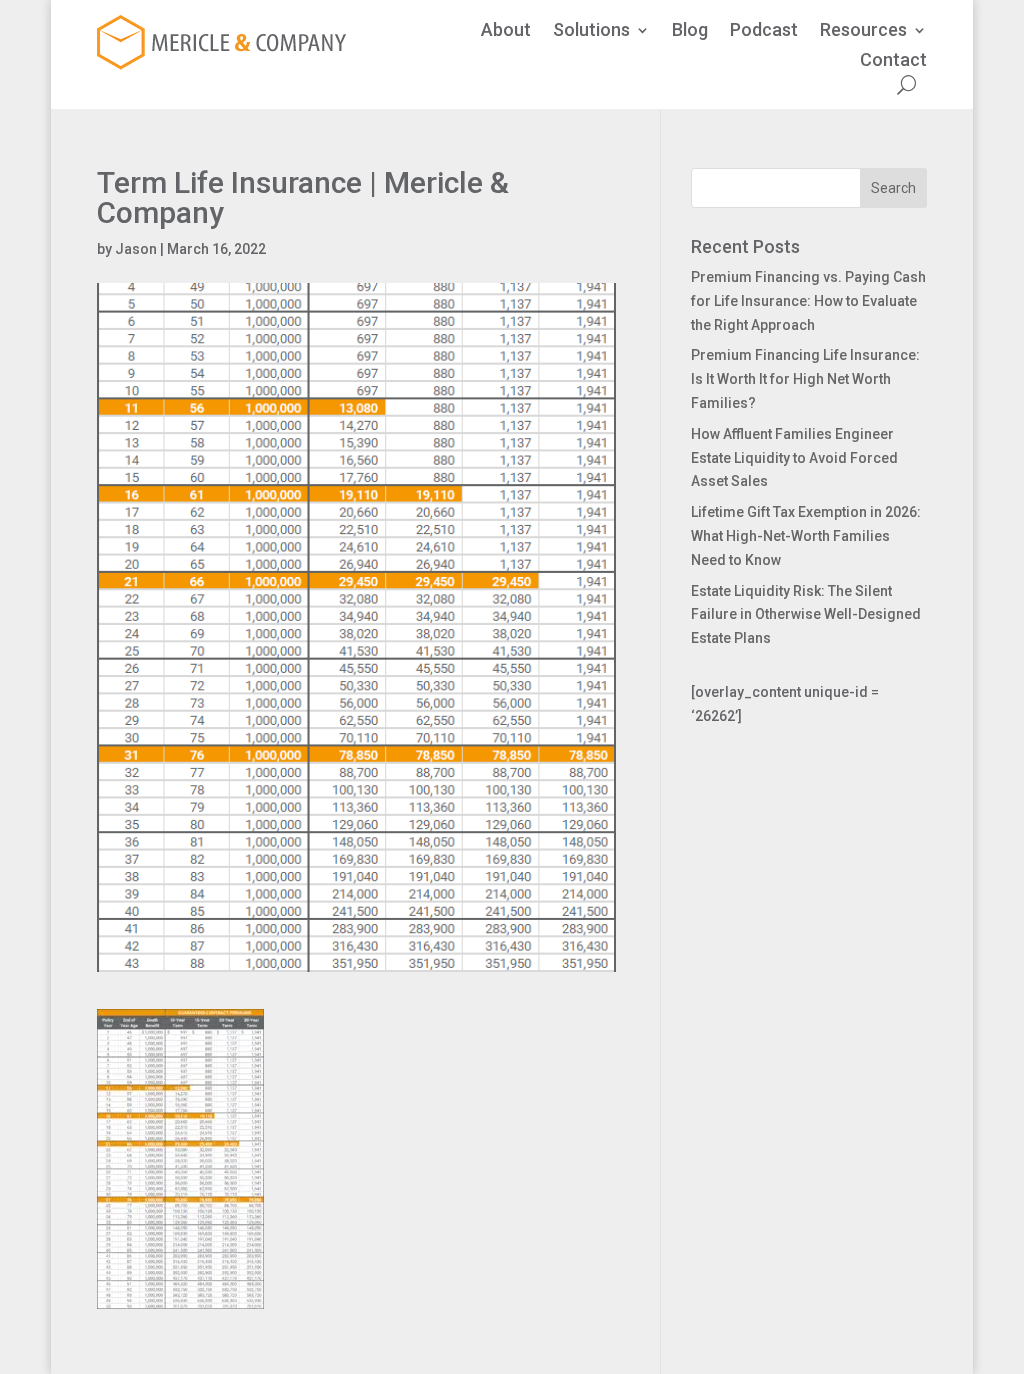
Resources (863, 31)
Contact (893, 61)
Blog (690, 31)
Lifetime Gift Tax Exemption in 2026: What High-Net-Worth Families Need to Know (806, 536)
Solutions (591, 31)
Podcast (764, 31)
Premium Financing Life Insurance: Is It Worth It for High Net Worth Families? (805, 379)
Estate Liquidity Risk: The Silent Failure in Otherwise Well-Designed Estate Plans (806, 615)
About (506, 31)
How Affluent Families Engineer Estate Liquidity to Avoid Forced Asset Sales (794, 458)
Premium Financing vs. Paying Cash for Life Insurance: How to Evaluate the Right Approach (808, 301)
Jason (136, 249)
